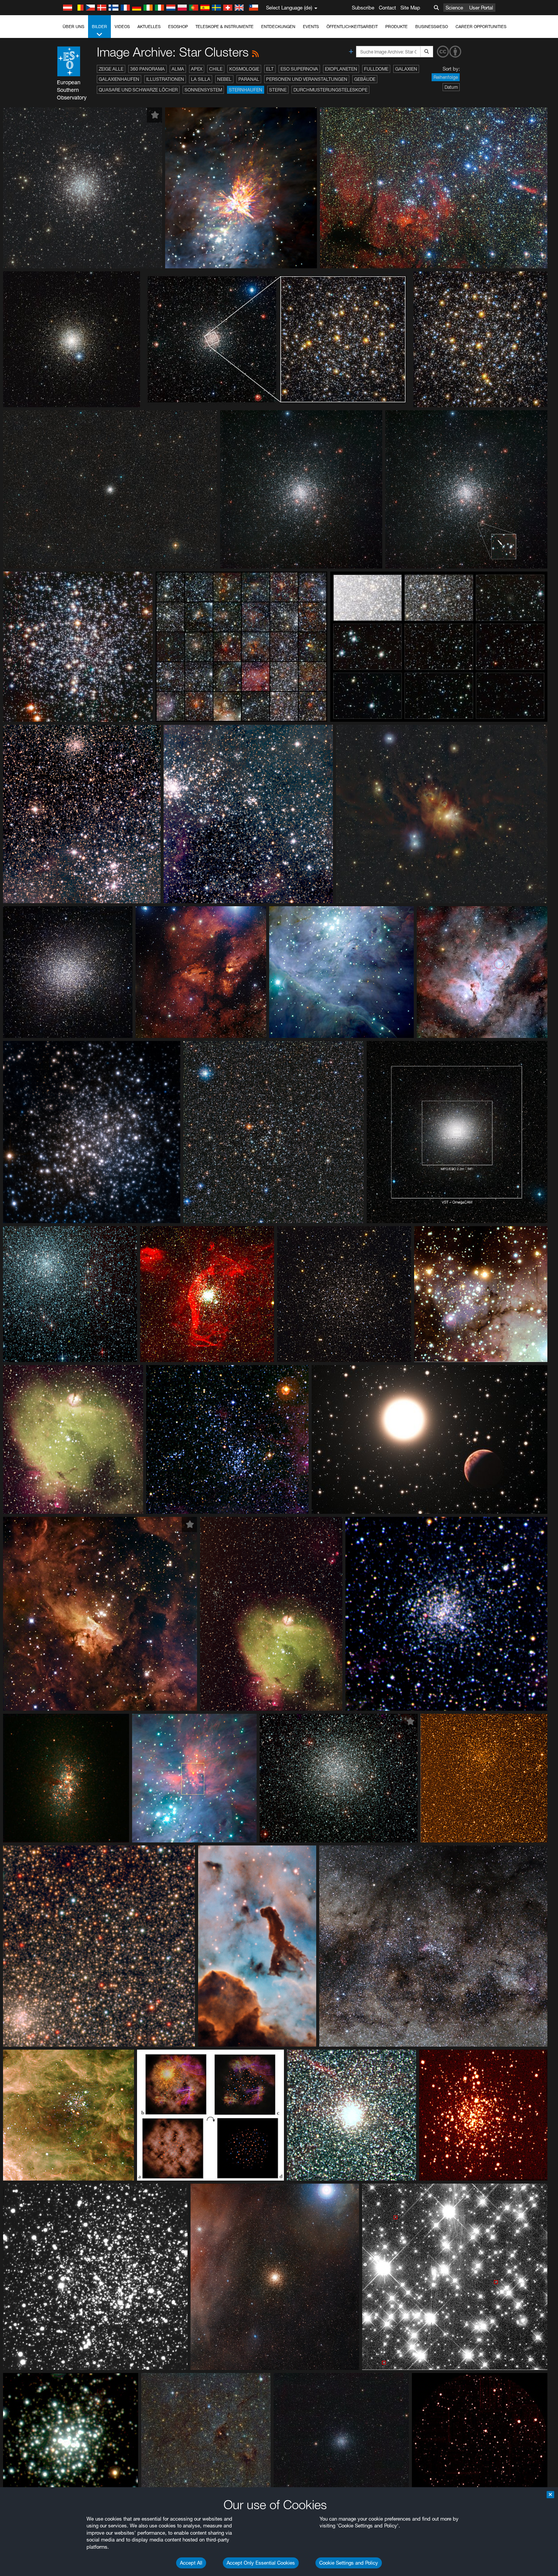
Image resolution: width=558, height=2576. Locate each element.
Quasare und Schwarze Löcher (138, 90)
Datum (451, 87)
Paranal (249, 79)
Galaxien (406, 69)
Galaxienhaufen (119, 79)
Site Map (410, 8)
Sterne (278, 90)
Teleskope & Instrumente (225, 27)
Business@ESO (432, 27)
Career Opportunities (481, 27)
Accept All (191, 2563)
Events (311, 27)
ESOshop (178, 27)
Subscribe (363, 8)
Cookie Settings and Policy (349, 2563)
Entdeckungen (278, 27)
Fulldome (376, 69)
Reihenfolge (446, 77)
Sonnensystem (203, 90)
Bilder (99, 27)
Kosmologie (244, 69)
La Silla (201, 79)
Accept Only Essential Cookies (261, 2563)
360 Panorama (147, 69)
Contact (387, 8)
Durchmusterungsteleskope (330, 90)
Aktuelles (149, 27)
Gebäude (365, 79)
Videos (122, 27)
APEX (197, 69)
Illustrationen (165, 79)
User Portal (481, 8)
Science (454, 8)
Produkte (396, 27)
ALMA (178, 69)
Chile (216, 69)
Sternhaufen (246, 90)
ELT (270, 69)
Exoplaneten (341, 69)
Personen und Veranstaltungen (307, 79)
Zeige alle (111, 69)
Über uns (73, 27)
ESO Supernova (299, 69)
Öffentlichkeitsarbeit (352, 27)
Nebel (224, 79)
